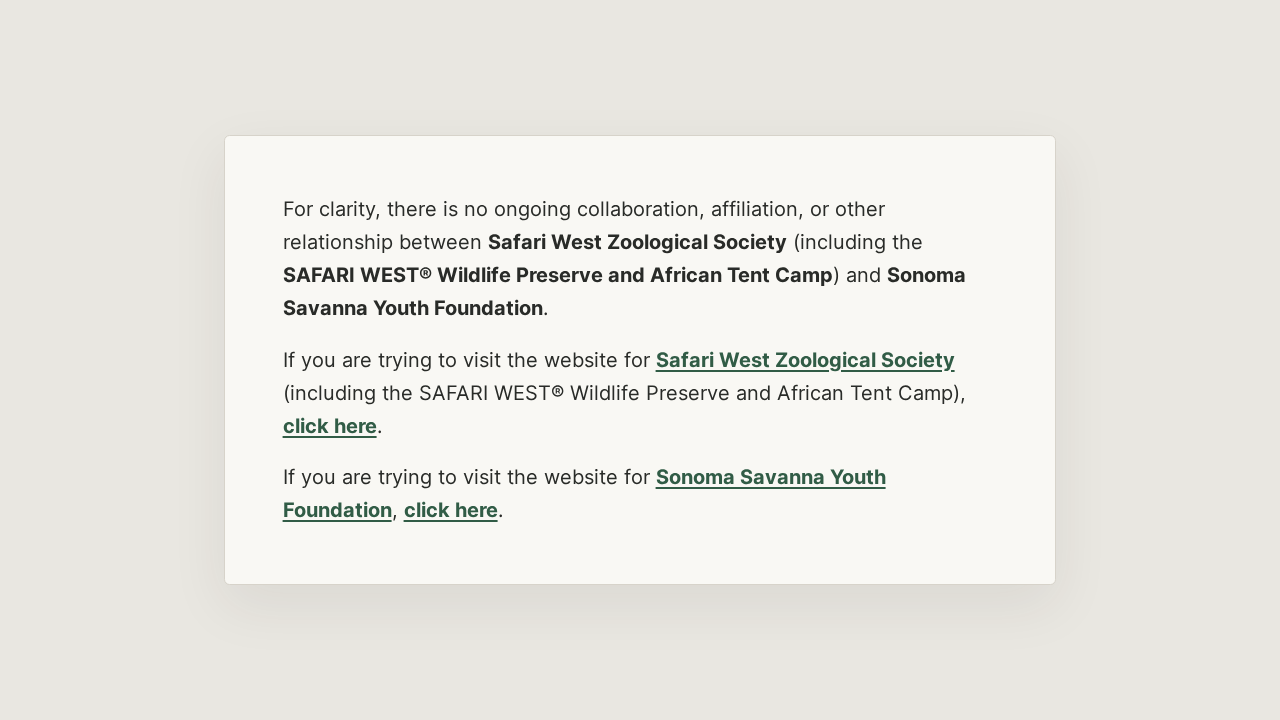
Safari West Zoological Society (805, 360)
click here (330, 426)
